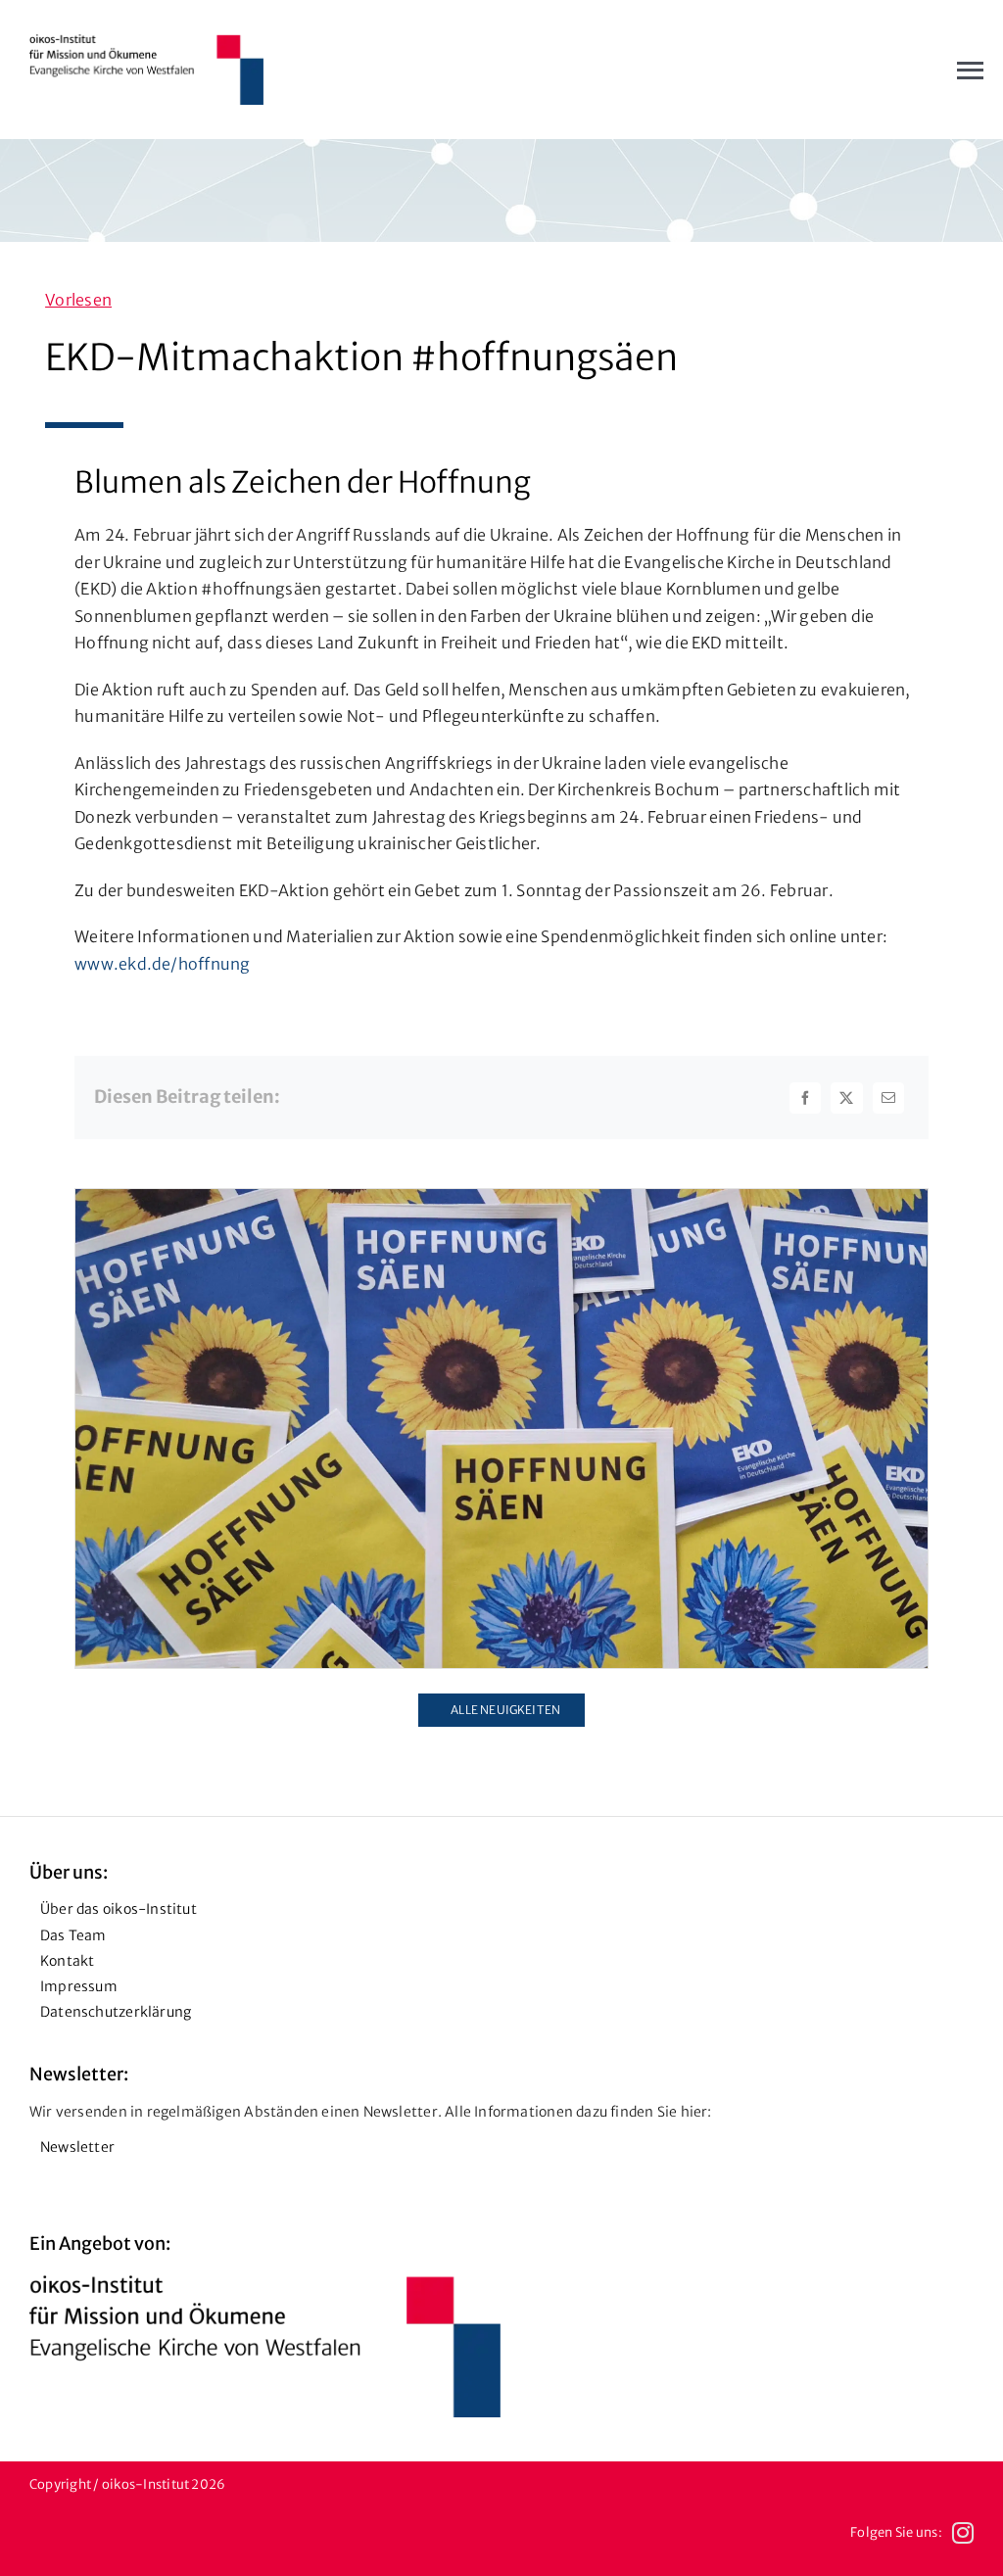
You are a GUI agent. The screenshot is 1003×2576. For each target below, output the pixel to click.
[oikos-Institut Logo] (146, 42)
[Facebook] (805, 1098)
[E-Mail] (888, 1098)
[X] (846, 1098)
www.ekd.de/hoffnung (163, 964)
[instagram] (963, 2533)
